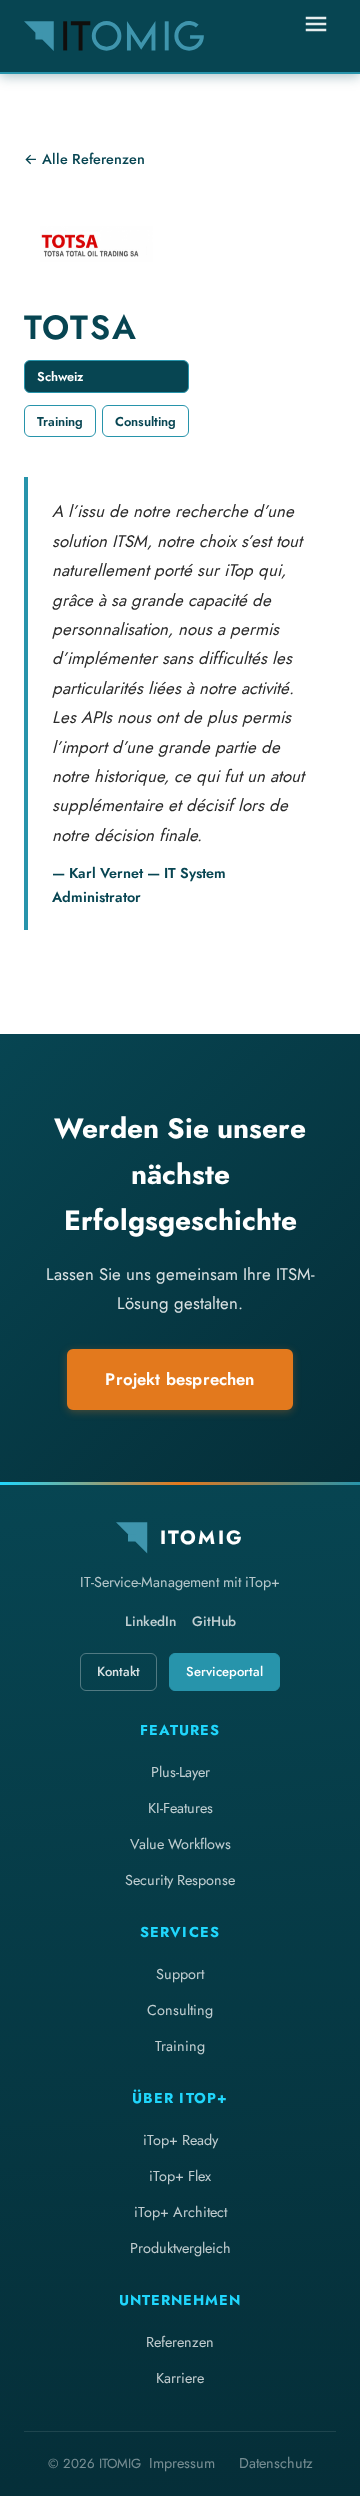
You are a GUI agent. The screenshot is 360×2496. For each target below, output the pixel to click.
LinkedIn (150, 1621)
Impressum (182, 2463)
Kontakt (118, 1671)
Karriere (180, 2378)
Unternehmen (180, 2300)
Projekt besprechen (179, 1379)
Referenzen (180, 2342)
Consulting (180, 2010)
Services (179, 1932)
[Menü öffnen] (316, 36)
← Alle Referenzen (84, 159)
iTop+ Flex (180, 2176)
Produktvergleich (180, 2248)
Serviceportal (224, 1671)
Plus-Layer (180, 1772)
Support (180, 1974)
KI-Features (180, 1808)
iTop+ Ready (180, 2140)
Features (180, 1730)
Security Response (180, 1880)
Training (180, 2046)
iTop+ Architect (180, 2212)
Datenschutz (276, 2463)
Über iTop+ (179, 2098)
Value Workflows (180, 1844)
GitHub (214, 1621)
